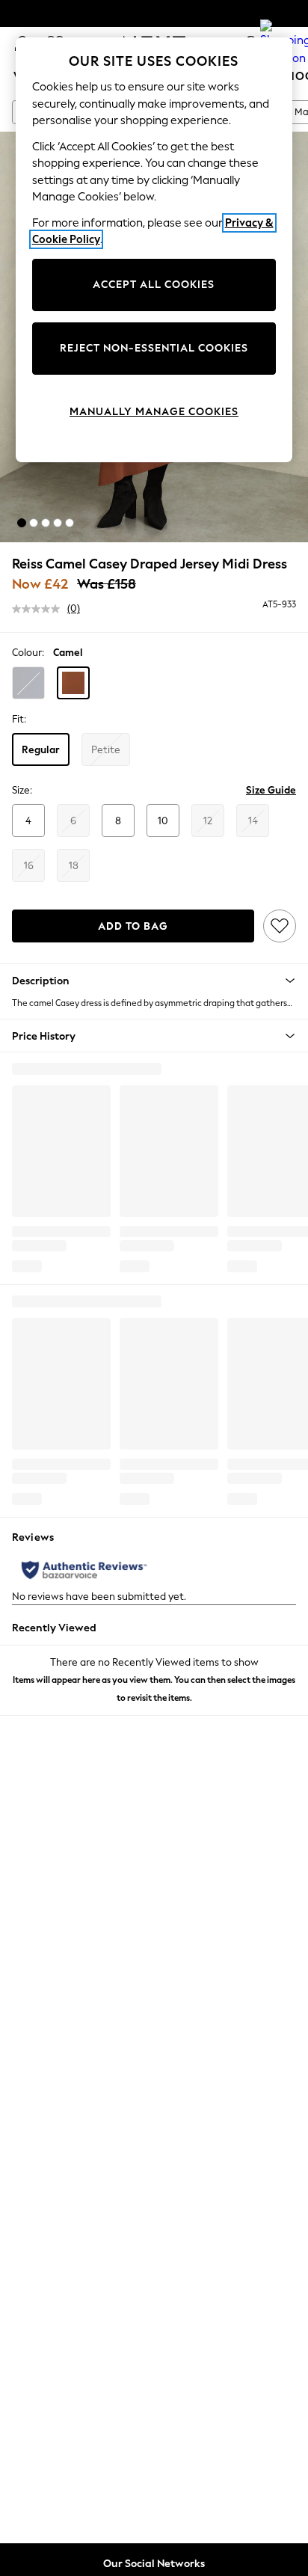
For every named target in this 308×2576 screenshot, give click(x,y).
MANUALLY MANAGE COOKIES (154, 412)
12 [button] (208, 821)
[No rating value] (40, 609)
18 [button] (74, 866)
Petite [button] (106, 750)
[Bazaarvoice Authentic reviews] (84, 1570)
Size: (22, 790)
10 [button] (163, 821)
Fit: (19, 719)
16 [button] (29, 866)
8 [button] (118, 821)
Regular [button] (41, 750)
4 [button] (28, 821)
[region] (154, 250)
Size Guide (271, 790)
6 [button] (73, 821)
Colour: (28, 653)
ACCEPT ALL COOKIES (154, 285)
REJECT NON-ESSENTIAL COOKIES (154, 348)
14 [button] (253, 821)
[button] (22, 523)
